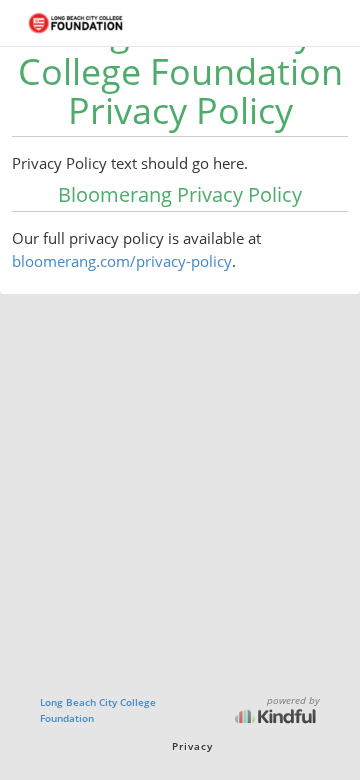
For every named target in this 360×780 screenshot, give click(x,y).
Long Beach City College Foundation (98, 710)
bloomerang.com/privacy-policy (122, 261)
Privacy (192, 746)
